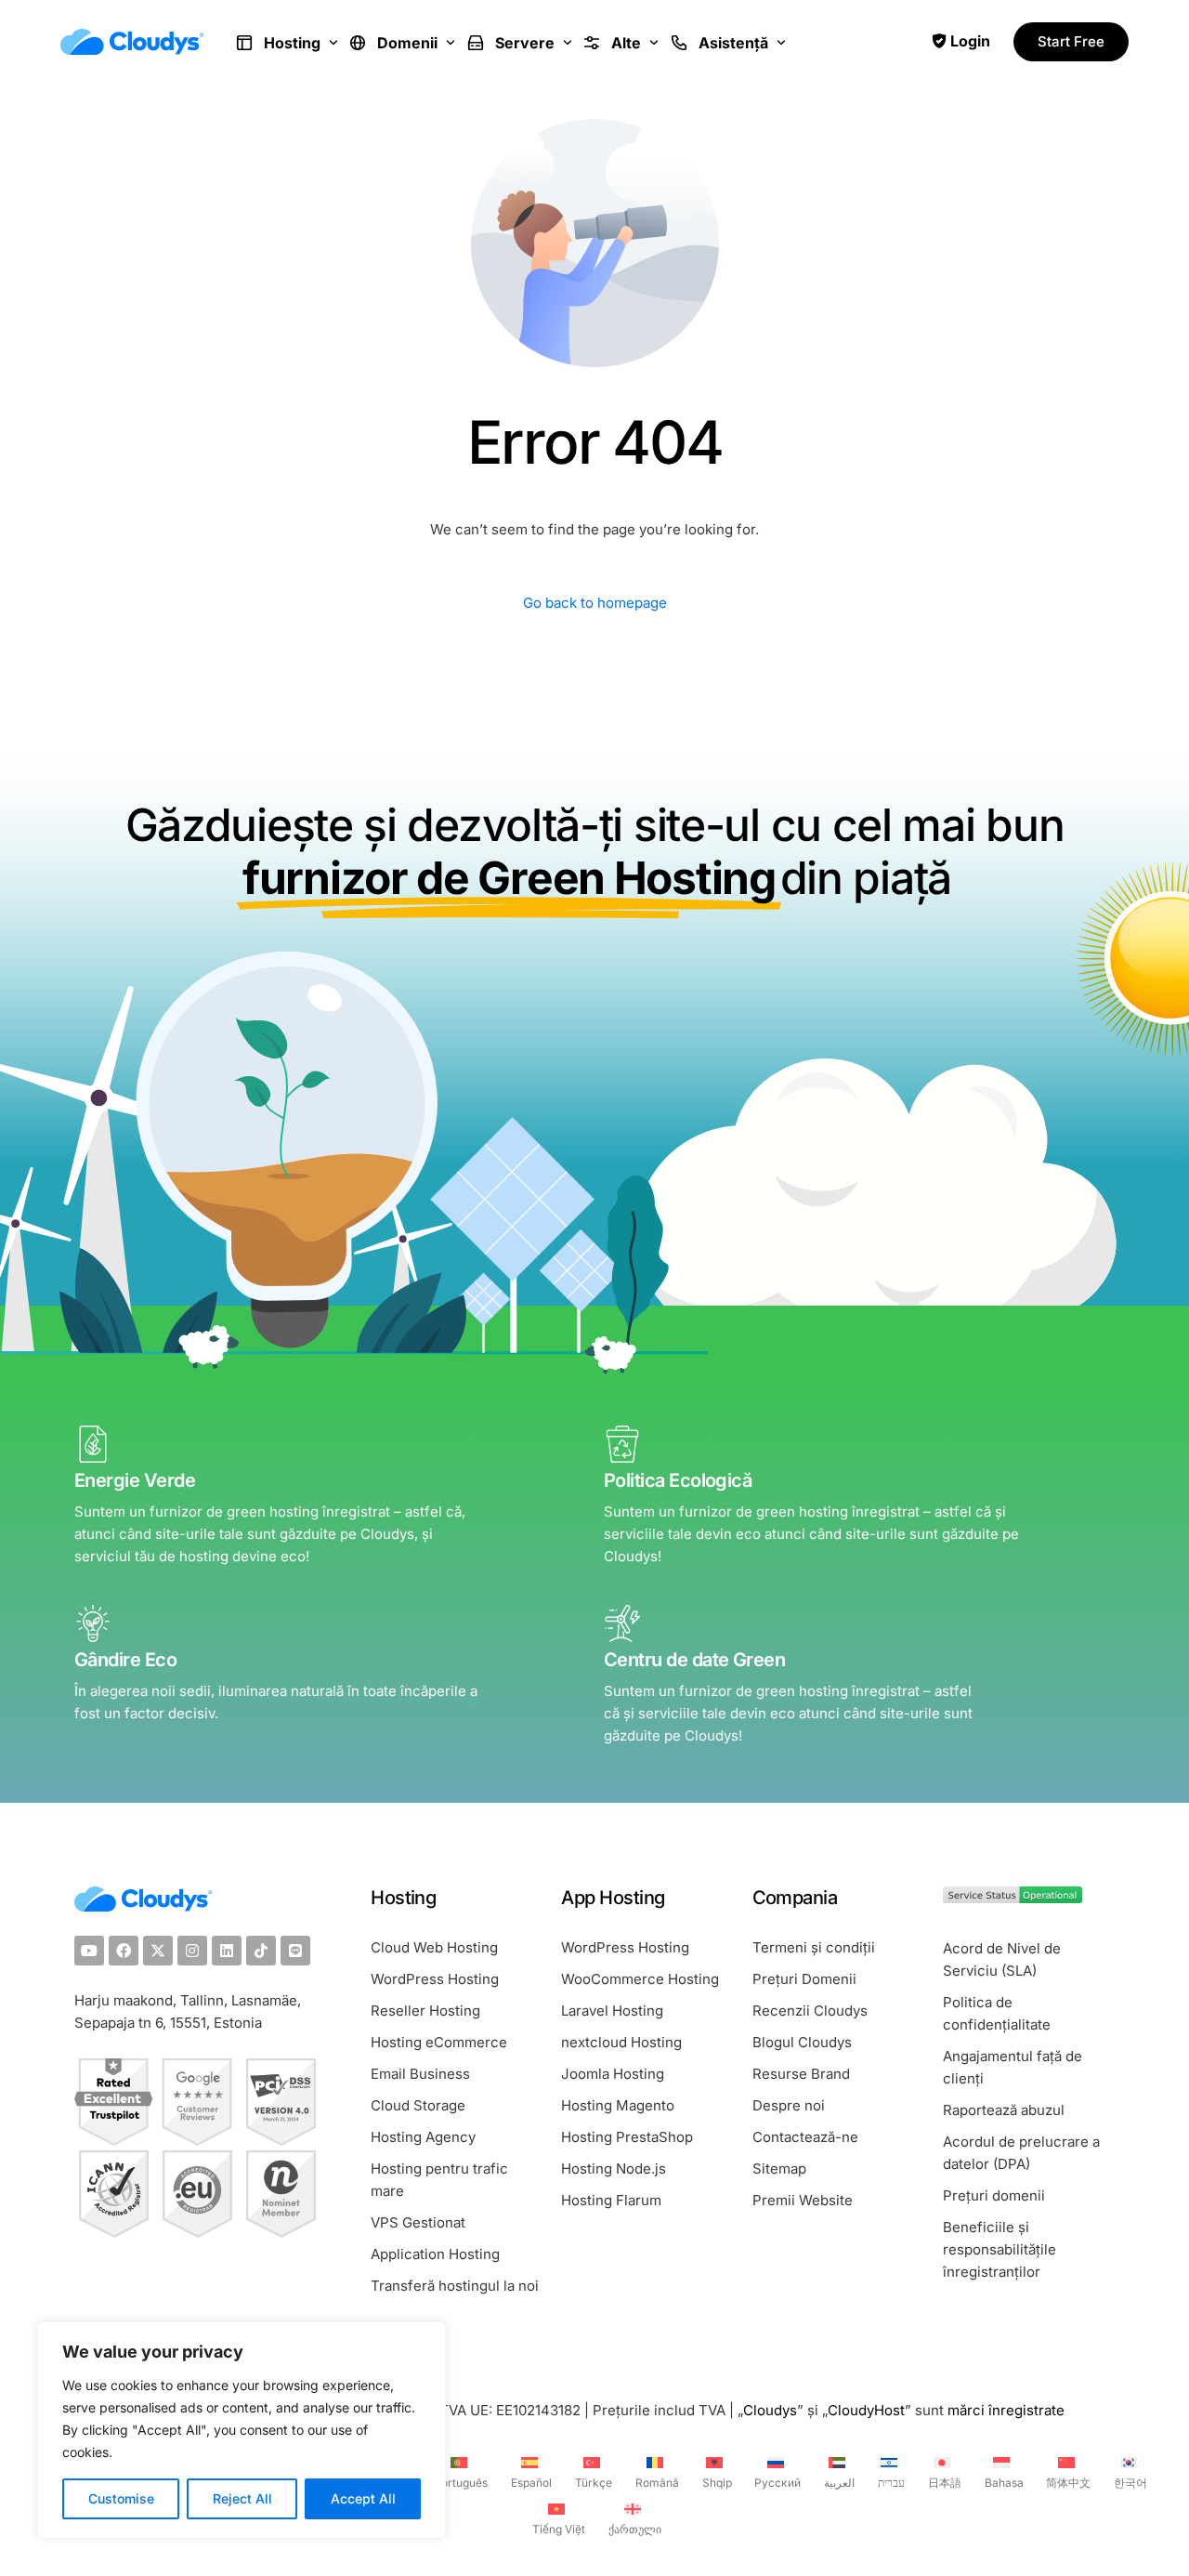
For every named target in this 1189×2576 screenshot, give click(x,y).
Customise (121, 2498)
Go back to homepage (595, 603)
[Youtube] (89, 1951)
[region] (242, 2430)
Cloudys (770, 2410)
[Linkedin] (227, 1951)
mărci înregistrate (1006, 2410)
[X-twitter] (158, 1951)
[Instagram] (192, 1951)
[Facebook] (124, 1951)
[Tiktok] (261, 1951)
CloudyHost (866, 2410)
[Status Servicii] (1013, 1898)
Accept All (363, 2498)
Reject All (242, 2498)
